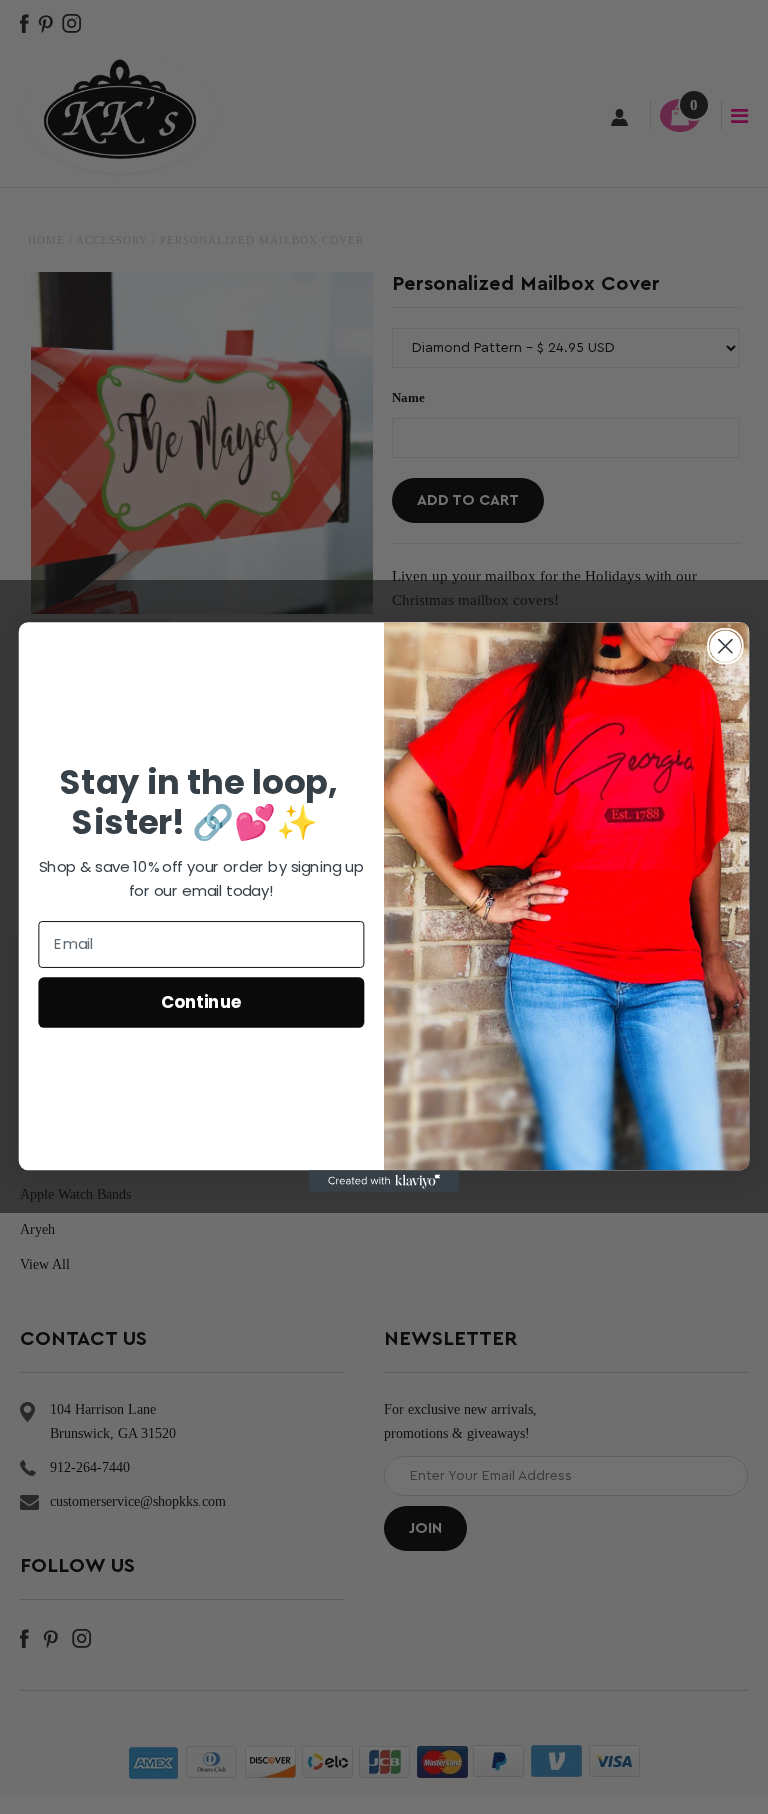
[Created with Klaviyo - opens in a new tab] (384, 1181)
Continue (201, 1000)
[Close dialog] (725, 645)
